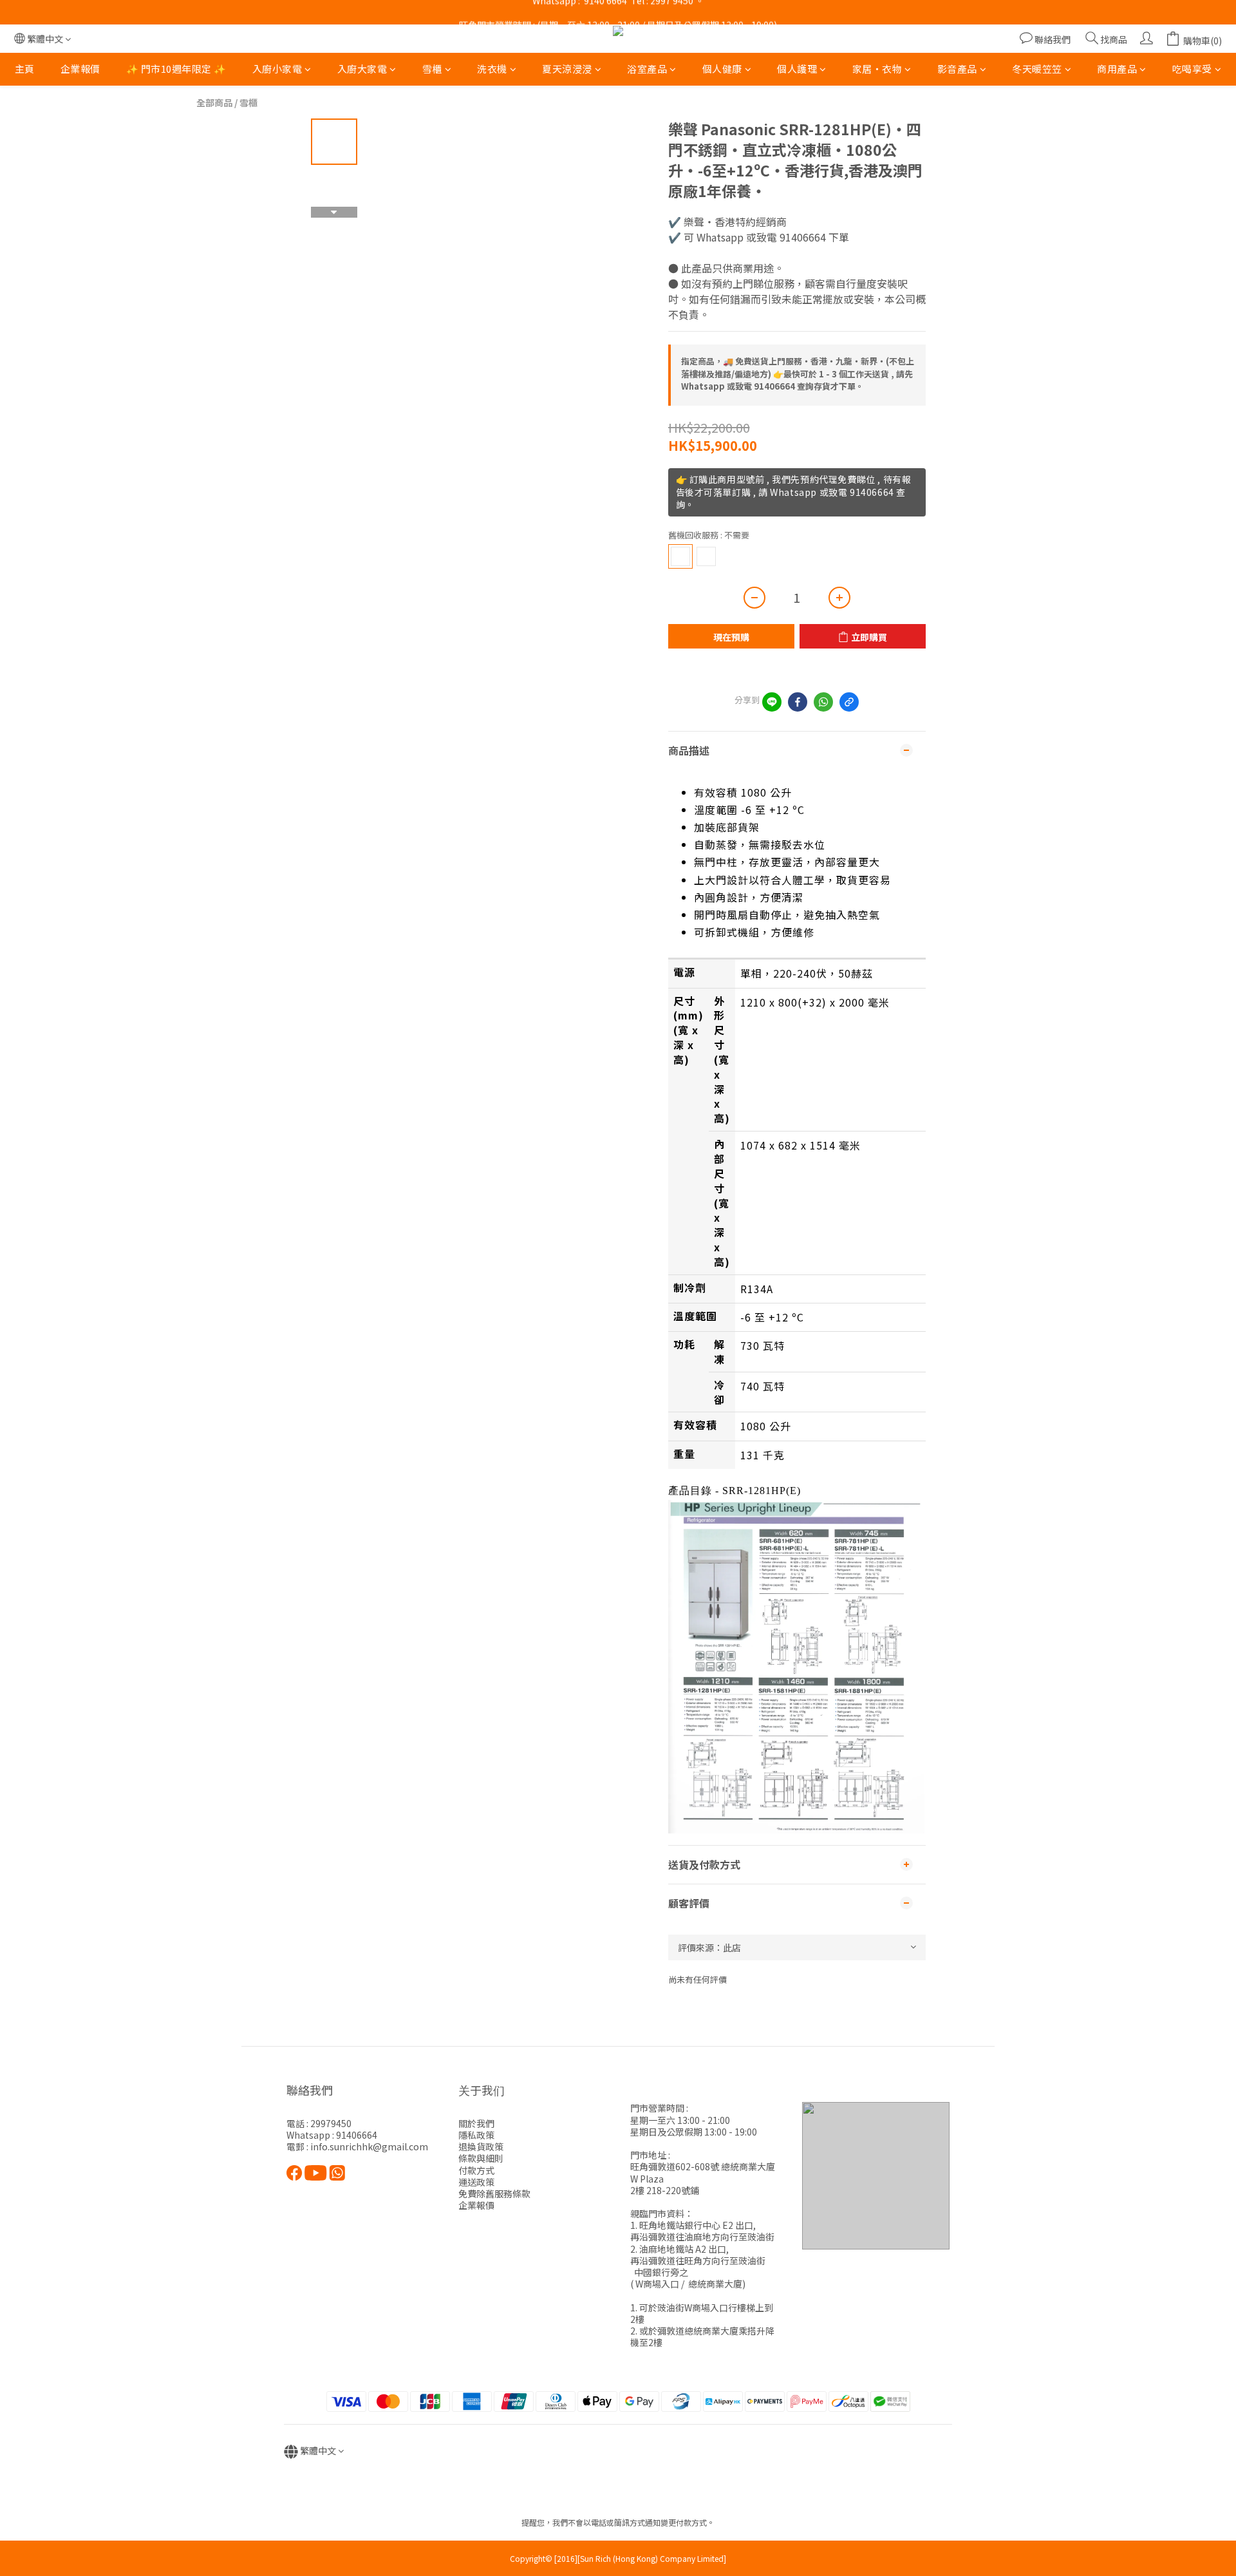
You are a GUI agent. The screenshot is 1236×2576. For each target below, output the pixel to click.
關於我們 (476, 2123)
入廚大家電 (362, 69)
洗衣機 (492, 69)
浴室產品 (647, 69)
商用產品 (1117, 69)
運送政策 (476, 2182)
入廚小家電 (277, 69)
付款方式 (476, 2170)
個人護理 (797, 69)
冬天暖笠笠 (1037, 69)
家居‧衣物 (877, 69)
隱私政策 (476, 2135)
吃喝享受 (1192, 69)
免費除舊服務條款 (494, 2193)
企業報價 (80, 69)
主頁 (25, 69)
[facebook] (798, 702)
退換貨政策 (481, 2146)
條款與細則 (481, 2158)
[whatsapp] (823, 702)
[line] (772, 702)
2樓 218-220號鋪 (665, 2190)
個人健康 (722, 69)
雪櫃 (432, 69)
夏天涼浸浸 (567, 69)
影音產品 (957, 69)
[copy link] (849, 702)
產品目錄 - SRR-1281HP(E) (735, 1491)
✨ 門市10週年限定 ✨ (176, 69)
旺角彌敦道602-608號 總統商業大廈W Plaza (703, 2172)
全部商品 (214, 102)
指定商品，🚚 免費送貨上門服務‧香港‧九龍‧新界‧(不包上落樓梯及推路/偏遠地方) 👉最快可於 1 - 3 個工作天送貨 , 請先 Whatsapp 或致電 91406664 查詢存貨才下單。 (798, 374)
